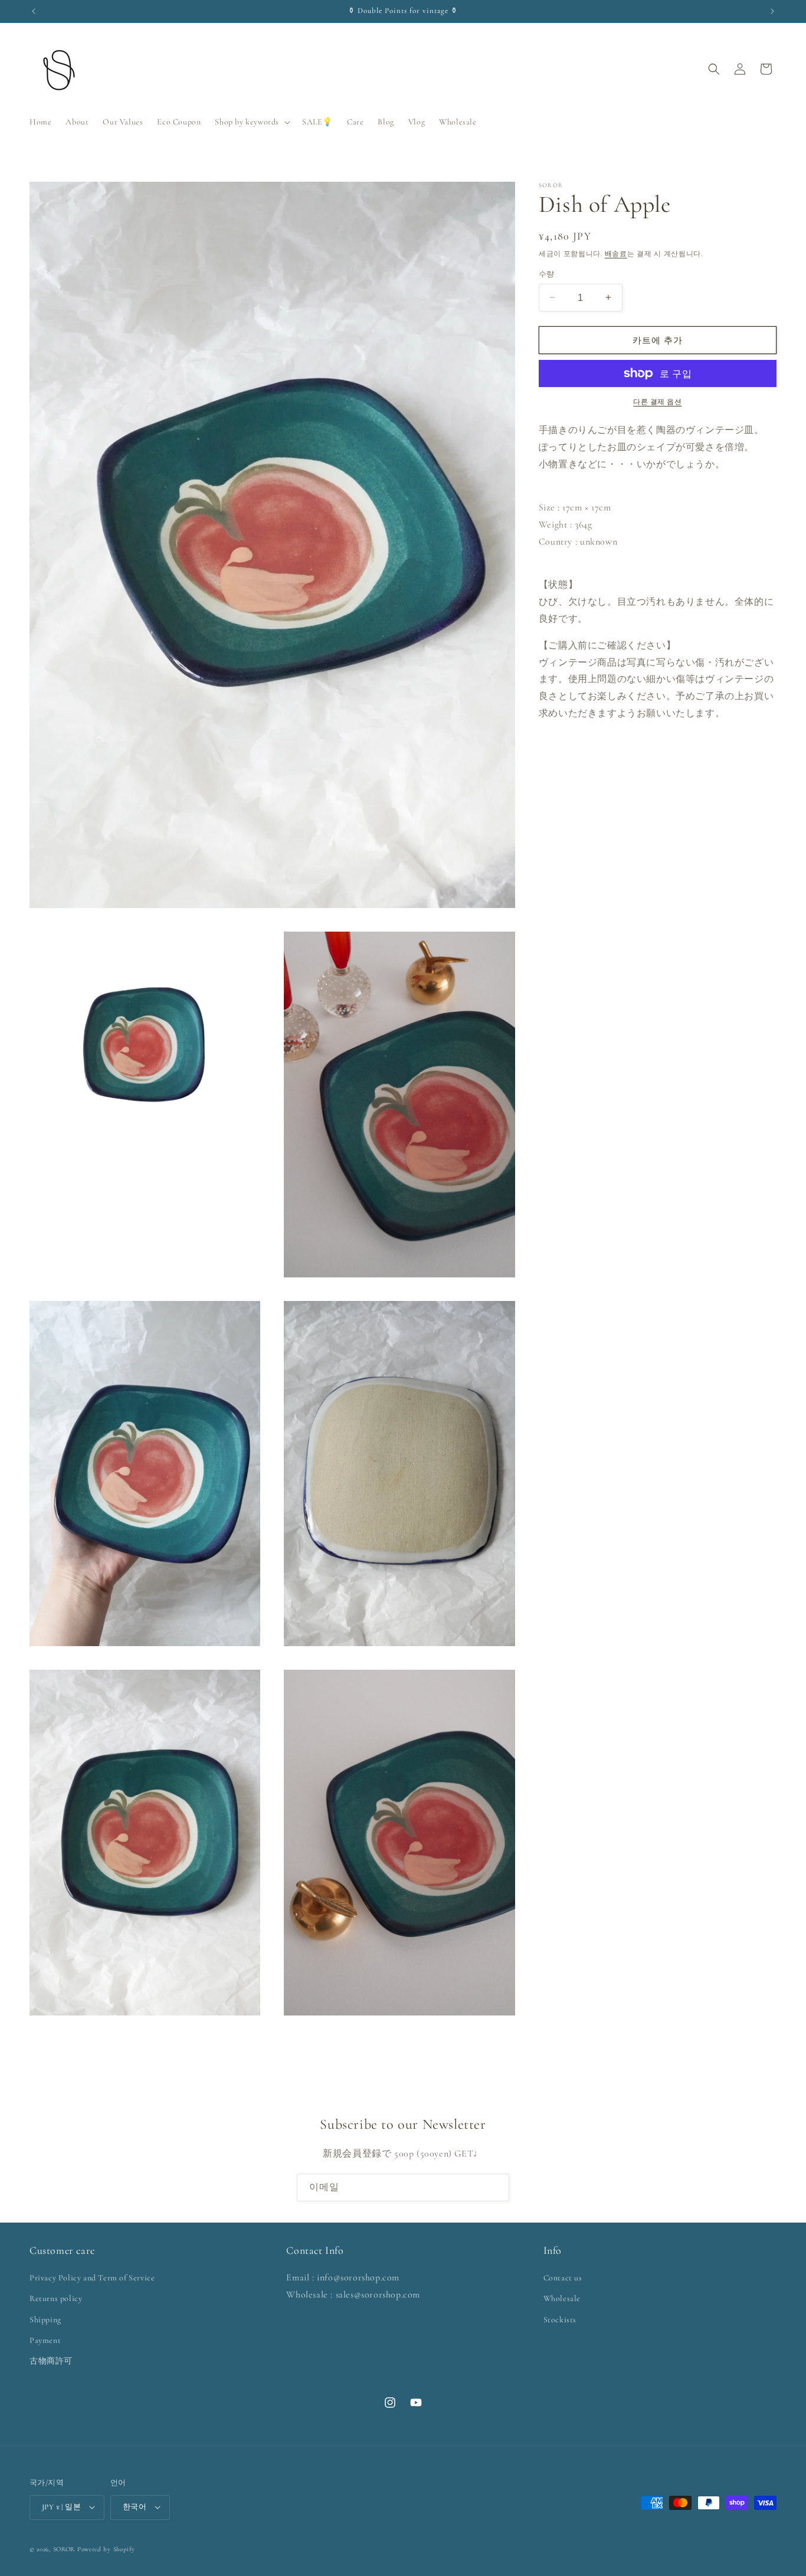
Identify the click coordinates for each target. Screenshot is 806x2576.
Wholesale (562, 2299)
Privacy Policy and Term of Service (92, 2278)
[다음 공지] (772, 11)
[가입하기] (496, 2187)
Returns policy (56, 2299)
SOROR (64, 2549)
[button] (251, 122)
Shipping (45, 2320)
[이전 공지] (34, 11)
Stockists (560, 2320)
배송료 (616, 254)
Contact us (563, 2278)
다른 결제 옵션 (657, 402)
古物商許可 (51, 2362)
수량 (547, 274)
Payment (45, 2340)
